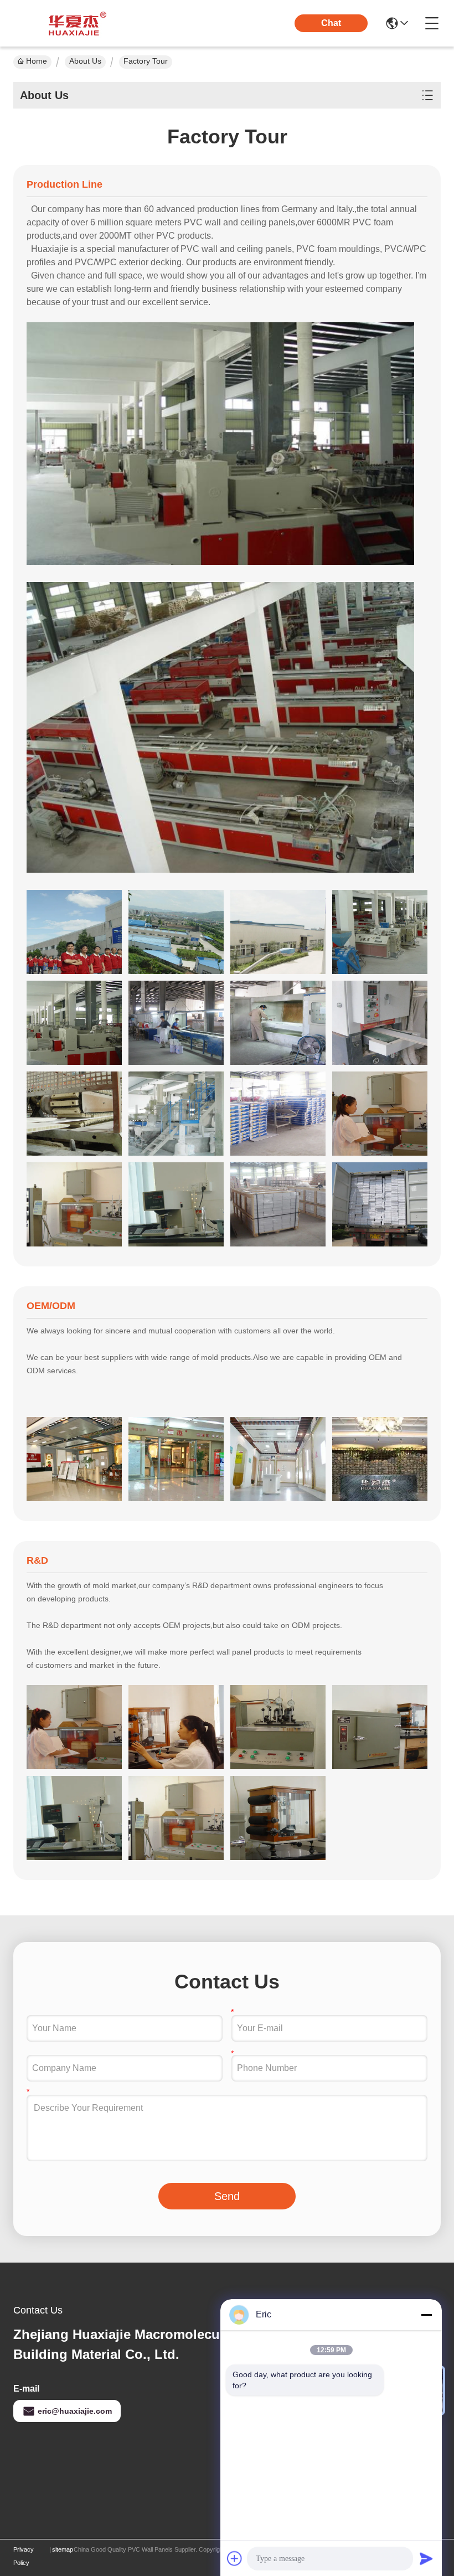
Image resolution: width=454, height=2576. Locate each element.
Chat (331, 23)
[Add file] (235, 2558)
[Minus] (426, 2315)
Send (227, 2196)
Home (37, 61)
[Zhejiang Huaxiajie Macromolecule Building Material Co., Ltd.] (74, 23)
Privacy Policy (24, 2556)
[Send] (426, 2558)
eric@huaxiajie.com (75, 2411)
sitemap (63, 2549)
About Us (85, 61)
